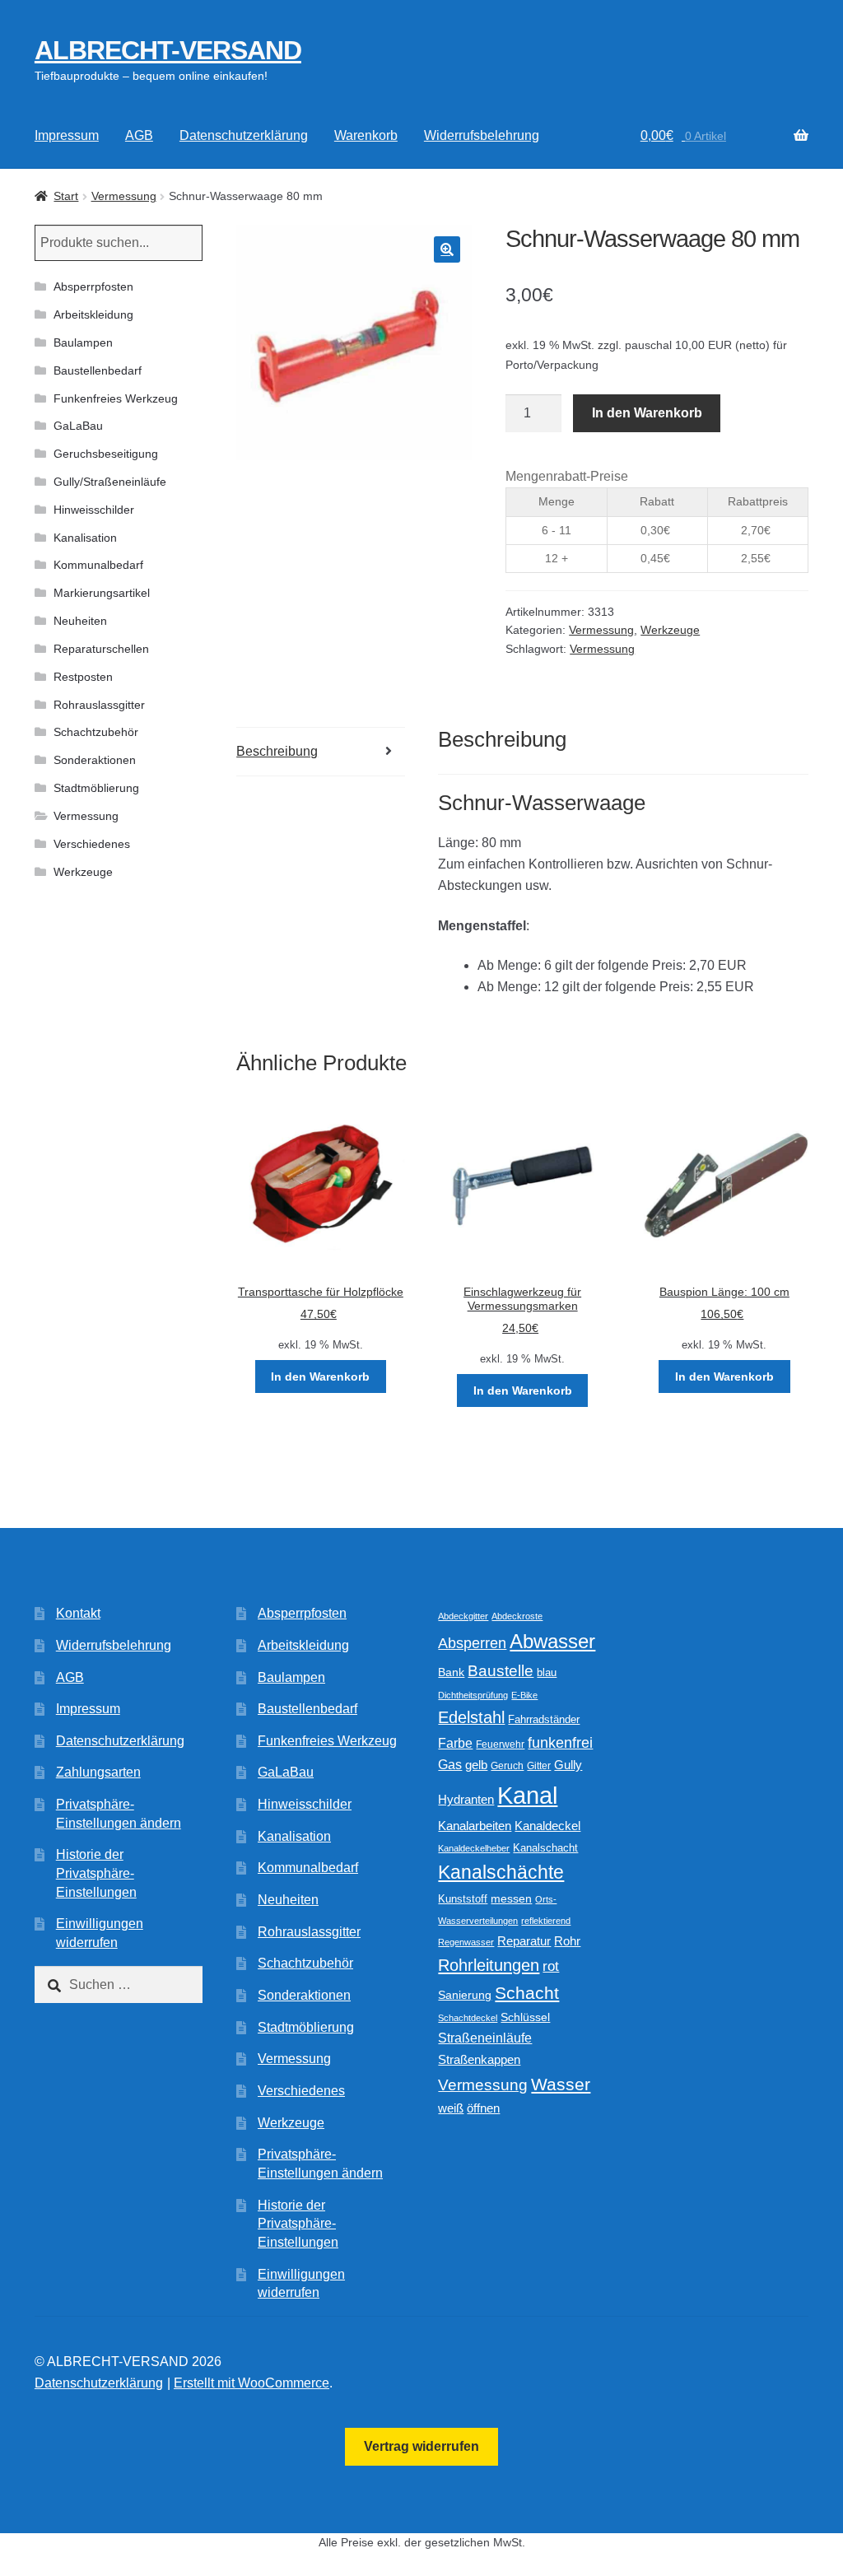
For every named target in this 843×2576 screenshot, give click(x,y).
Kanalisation (85, 538)
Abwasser (552, 1641)
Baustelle (501, 1671)
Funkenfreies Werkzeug (116, 398)
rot (551, 1966)
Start (66, 196)
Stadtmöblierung (96, 788)
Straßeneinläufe (485, 2038)
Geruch (507, 1766)
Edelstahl (471, 1717)
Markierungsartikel (102, 593)
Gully (568, 1765)
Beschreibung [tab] (277, 751)
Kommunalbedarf (98, 565)
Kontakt (78, 1613)
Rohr (567, 1941)
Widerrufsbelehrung (482, 135)
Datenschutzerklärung (244, 135)
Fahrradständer (544, 1720)
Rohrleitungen (489, 1965)
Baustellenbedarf (98, 370)
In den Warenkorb (647, 413)
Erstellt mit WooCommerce (252, 2383)
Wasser (561, 2084)
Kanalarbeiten (475, 1826)
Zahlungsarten (98, 1772)
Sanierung (465, 1995)
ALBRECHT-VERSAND (168, 50)
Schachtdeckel (468, 2018)
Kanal (527, 1795)
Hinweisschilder (94, 510)
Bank (451, 1672)
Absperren (472, 1643)
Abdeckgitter (463, 1616)
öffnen (483, 2108)
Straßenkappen (479, 2060)
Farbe (455, 1743)
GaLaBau (78, 426)
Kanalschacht (545, 1848)
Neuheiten (80, 621)
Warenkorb (366, 135)
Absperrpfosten (93, 286)
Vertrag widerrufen (421, 2446)
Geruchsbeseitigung (106, 454)
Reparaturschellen (101, 649)
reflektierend (546, 1921)
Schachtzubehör (96, 732)
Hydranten (466, 1800)
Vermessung (124, 196)
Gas (450, 1764)
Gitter (539, 1766)
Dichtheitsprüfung (473, 1695)
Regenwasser (466, 1942)
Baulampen (83, 342)
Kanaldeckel (547, 1826)
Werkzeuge (670, 630)
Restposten (83, 677)
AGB (139, 135)
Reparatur (524, 1941)
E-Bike (524, 1695)
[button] (447, 249)
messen (511, 1898)
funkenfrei (560, 1743)
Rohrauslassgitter (99, 705)
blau (547, 1672)
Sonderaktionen (95, 760)
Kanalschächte (501, 1873)
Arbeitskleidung (93, 314)
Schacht (527, 1993)
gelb (476, 1765)
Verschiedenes (92, 844)
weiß (451, 2108)
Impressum (67, 135)
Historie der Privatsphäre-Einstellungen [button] (96, 1873)
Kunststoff (463, 1899)
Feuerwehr (500, 1745)
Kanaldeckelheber (474, 1848)
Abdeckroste (517, 1616)
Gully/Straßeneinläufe (110, 482)
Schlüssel (525, 2017)
